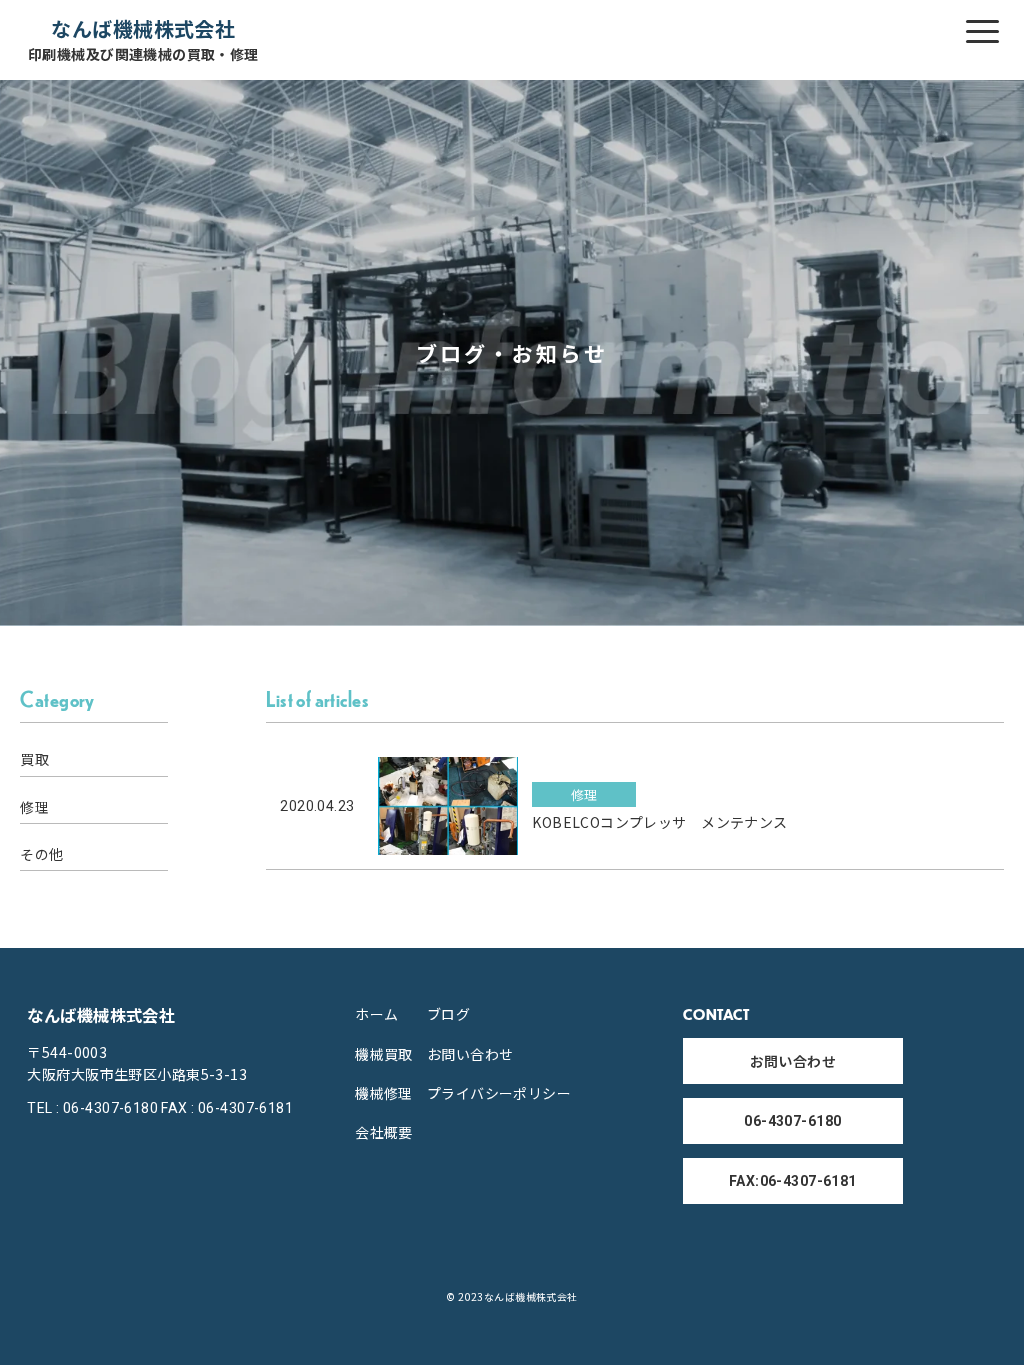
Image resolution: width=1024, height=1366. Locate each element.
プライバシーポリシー (499, 1093)
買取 (34, 759)
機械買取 (384, 1054)
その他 (41, 854)
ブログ (448, 1014)
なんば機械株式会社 (143, 39)
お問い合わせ (470, 1054)
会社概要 (384, 1132)
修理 (34, 807)
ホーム (376, 1014)
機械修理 (384, 1093)
